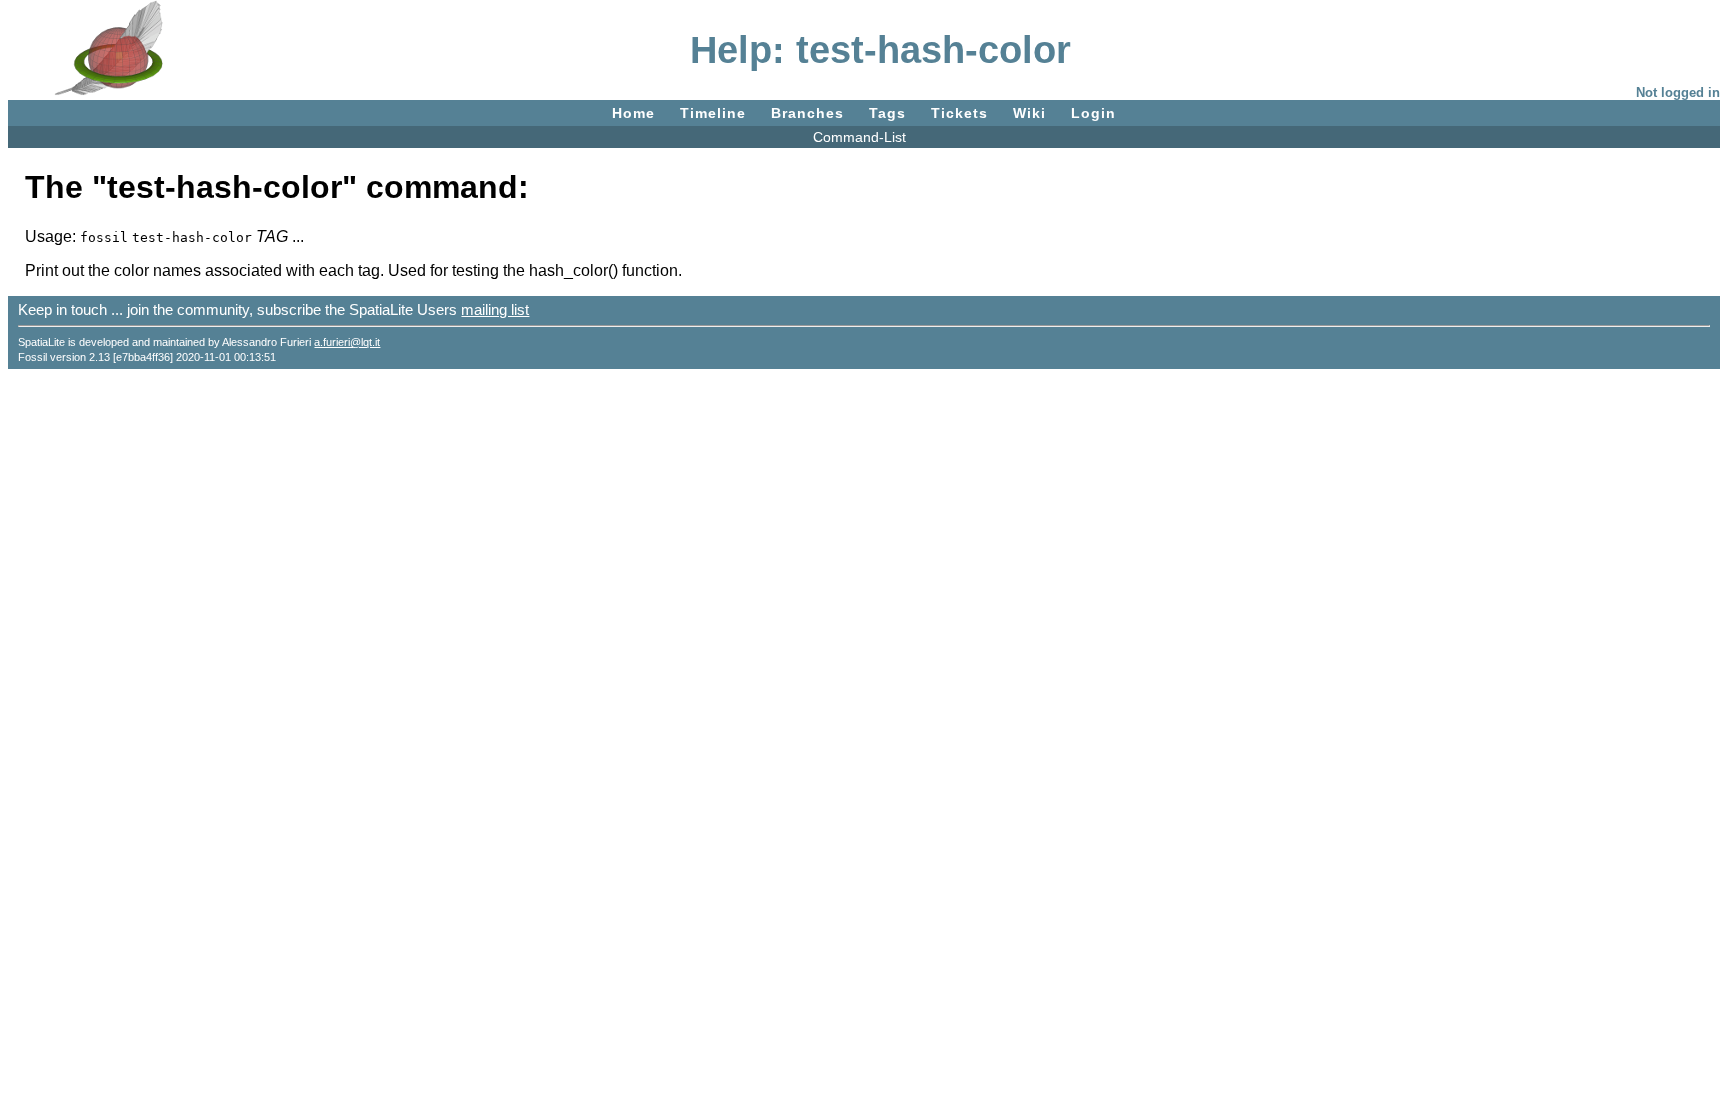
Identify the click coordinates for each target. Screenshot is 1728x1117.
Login (1093, 113)
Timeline (713, 113)
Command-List (859, 137)
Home (633, 113)
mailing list (495, 309)
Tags (887, 113)
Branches (807, 113)
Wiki (1029, 113)
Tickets (959, 113)
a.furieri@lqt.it (347, 342)
